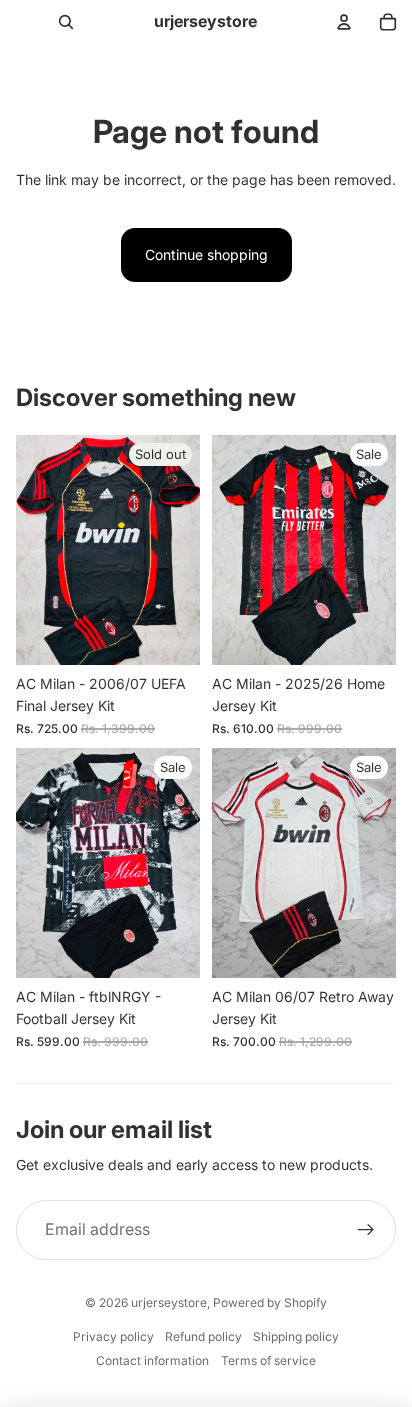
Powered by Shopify (270, 1302)
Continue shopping (206, 254)
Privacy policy (113, 1336)
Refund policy (203, 1336)
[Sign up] (366, 1230)
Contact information (152, 1360)
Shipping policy (296, 1336)
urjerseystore (169, 1302)
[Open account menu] (344, 22)
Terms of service (268, 1360)
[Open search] (66, 22)
